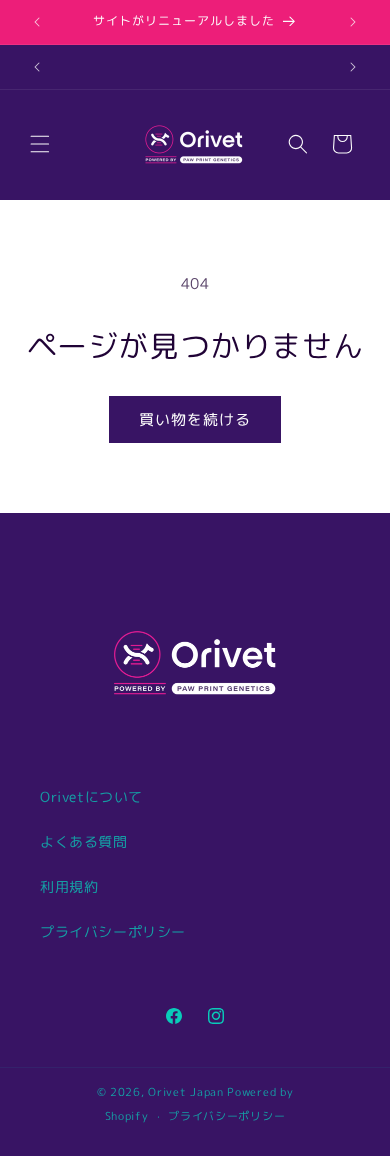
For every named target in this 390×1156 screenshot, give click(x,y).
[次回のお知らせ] (353, 22)
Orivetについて (91, 796)
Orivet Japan (185, 1092)
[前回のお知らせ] (37, 22)
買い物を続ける (195, 419)
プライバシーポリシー (113, 931)
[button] (40, 144)
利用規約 (69, 886)
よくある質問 (84, 841)
